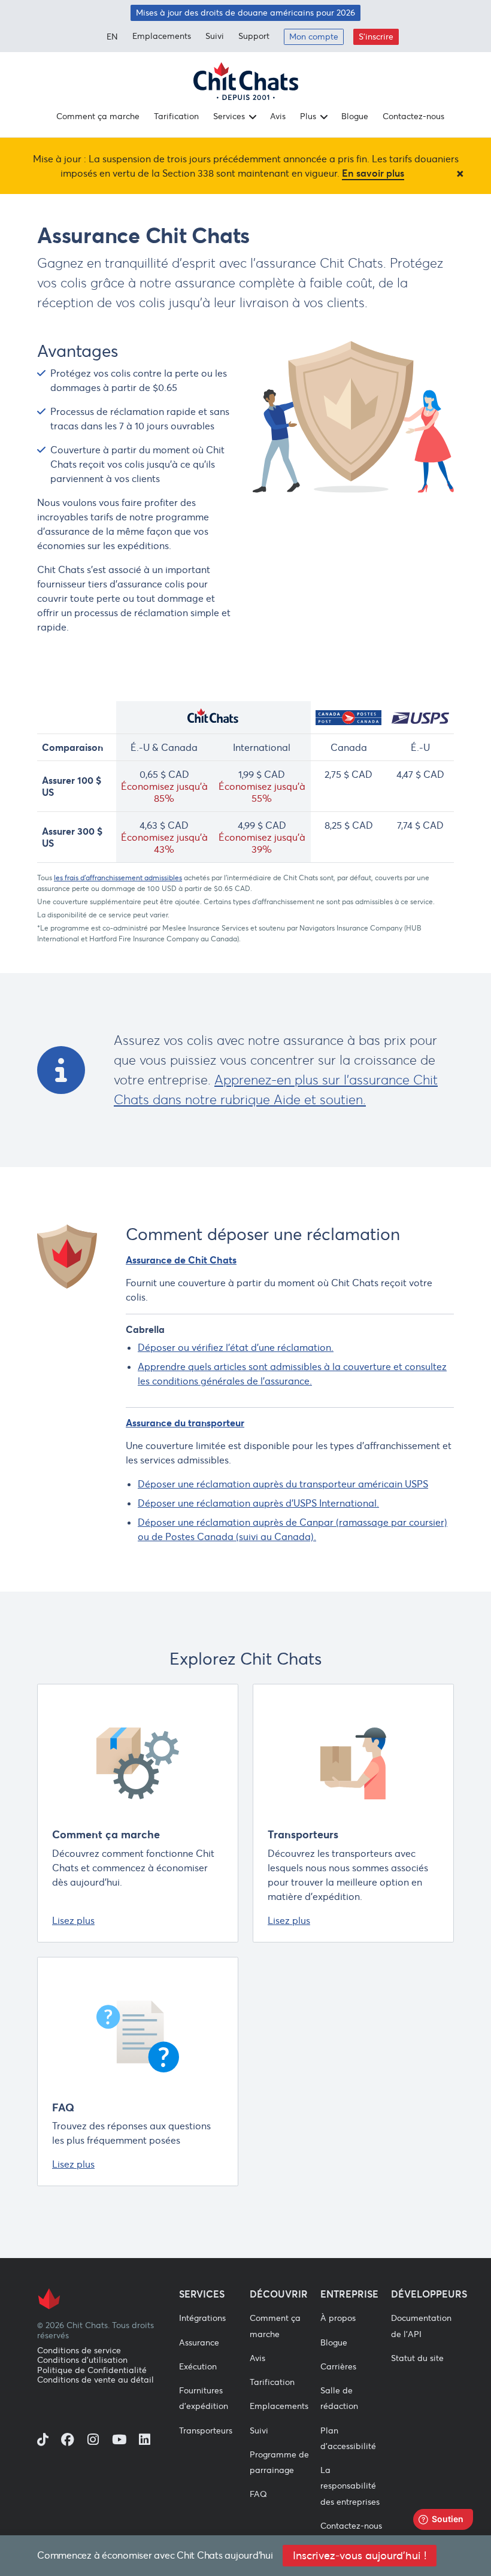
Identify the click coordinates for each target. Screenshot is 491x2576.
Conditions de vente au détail (96, 2380)
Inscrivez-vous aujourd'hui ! (360, 2556)
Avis (278, 116)
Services (229, 116)
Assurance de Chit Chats (181, 1260)
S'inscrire (376, 37)
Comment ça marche (98, 116)
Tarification (176, 116)
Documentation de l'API (421, 2326)
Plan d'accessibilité (348, 2438)
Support (254, 36)
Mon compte (314, 37)
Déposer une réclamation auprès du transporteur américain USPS (283, 1484)
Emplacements (162, 36)
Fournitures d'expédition (204, 2398)
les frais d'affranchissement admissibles (118, 878)
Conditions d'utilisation (82, 2360)
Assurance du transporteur (185, 1423)
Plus (308, 116)
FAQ (63, 2107)
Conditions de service (79, 2351)
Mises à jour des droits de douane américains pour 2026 (245, 13)
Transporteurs (303, 1834)
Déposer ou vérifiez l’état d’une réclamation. (236, 1347)
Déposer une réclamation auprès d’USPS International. (258, 1503)
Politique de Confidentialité (92, 2370)
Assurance (199, 2342)
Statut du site (417, 2358)
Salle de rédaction (339, 2398)
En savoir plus (373, 173)
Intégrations (202, 2318)
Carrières (338, 2366)
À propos (338, 2318)
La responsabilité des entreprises (350, 2486)
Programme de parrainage (279, 2462)
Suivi (215, 36)
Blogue (355, 116)
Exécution (198, 2366)
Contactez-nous (413, 116)
